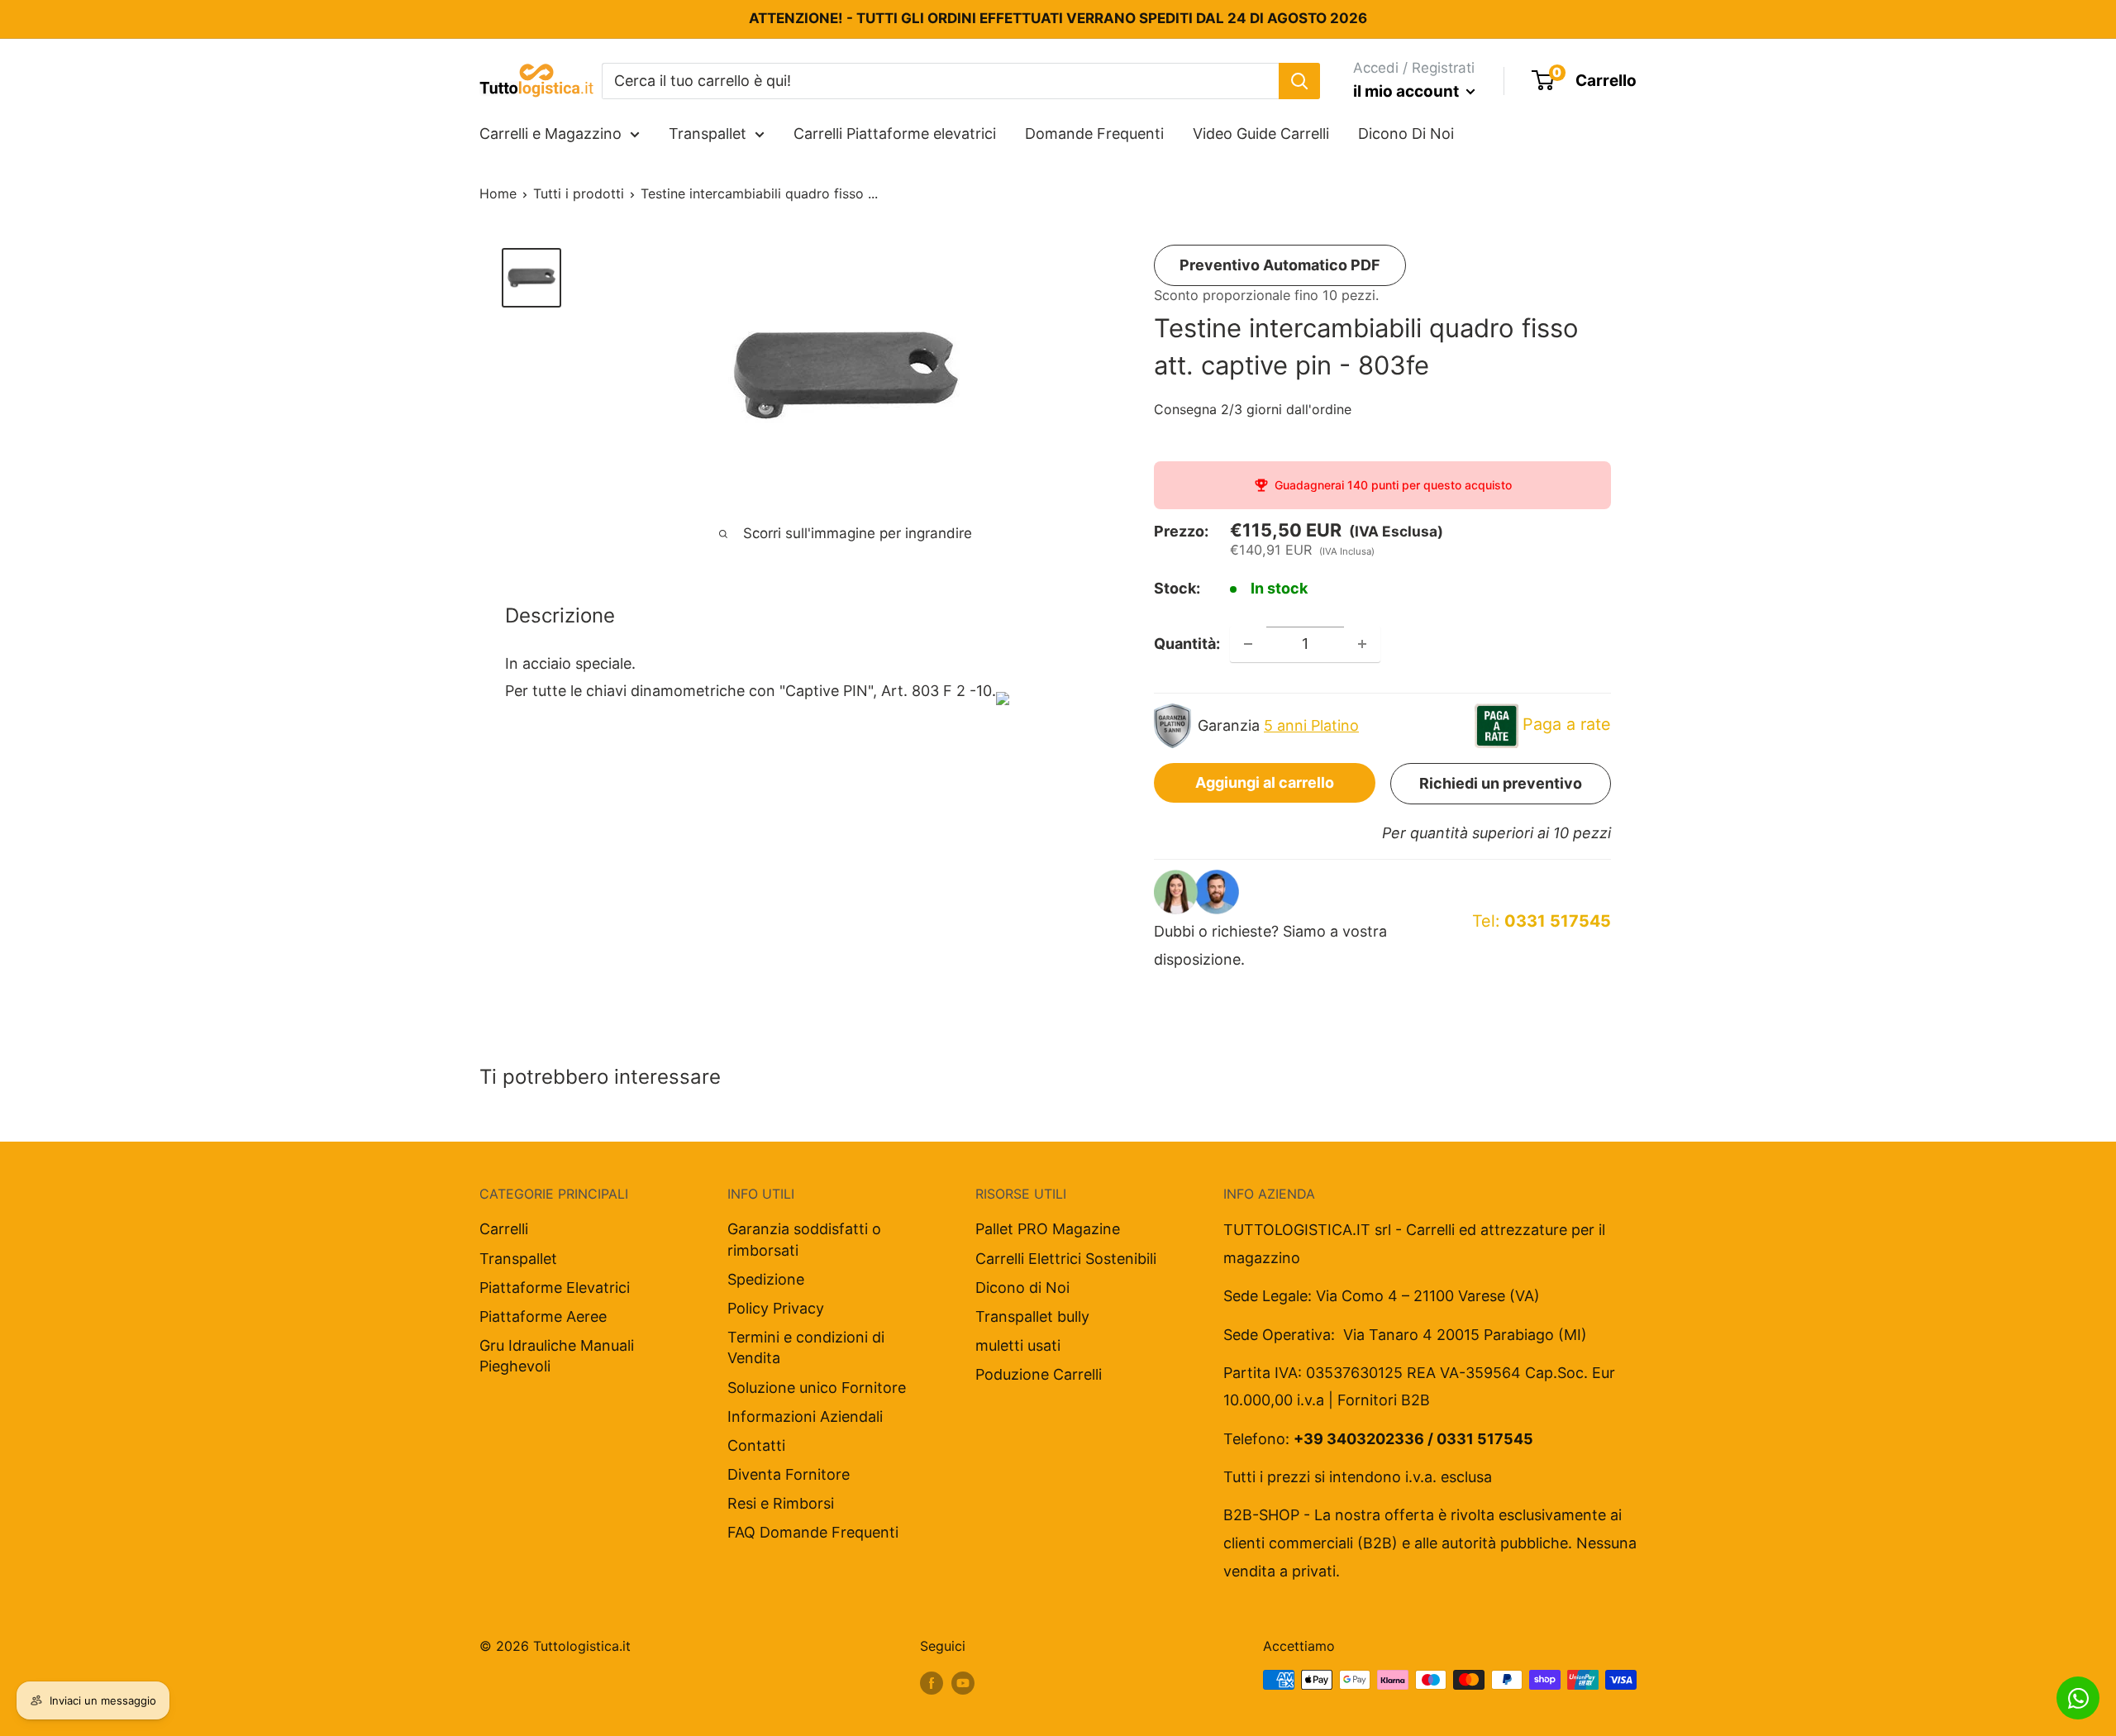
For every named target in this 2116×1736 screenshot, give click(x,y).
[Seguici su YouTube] (963, 1682)
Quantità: (1187, 644)
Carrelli (504, 1229)
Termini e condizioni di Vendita (806, 1347)
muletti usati (1018, 1345)
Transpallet (708, 134)
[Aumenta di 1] (1362, 644)
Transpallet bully (1032, 1316)
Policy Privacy (776, 1308)
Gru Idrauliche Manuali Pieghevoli (557, 1356)
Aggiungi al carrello (1265, 782)
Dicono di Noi (1022, 1288)
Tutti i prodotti (579, 193)
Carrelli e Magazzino (550, 134)
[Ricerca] (1299, 80)
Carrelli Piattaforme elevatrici (895, 134)
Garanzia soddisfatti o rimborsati (804, 1239)
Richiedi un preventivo (1501, 783)
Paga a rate (1567, 724)
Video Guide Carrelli (1261, 134)
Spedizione (766, 1279)
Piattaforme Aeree (543, 1316)
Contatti (756, 1445)
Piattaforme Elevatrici (555, 1288)
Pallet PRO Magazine (1048, 1229)
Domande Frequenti (1094, 134)
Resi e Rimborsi (781, 1503)
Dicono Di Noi (1406, 134)
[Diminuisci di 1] (1248, 644)
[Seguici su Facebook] (932, 1682)
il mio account (1408, 91)
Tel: (1542, 921)
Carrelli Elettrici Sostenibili (1066, 1259)
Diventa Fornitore (789, 1474)
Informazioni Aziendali (805, 1416)
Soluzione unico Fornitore (817, 1388)
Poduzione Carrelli (1039, 1374)
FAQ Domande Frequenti (813, 1532)
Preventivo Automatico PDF (1280, 265)
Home (498, 193)
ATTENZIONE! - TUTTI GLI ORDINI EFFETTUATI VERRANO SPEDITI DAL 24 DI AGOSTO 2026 (1058, 18)
